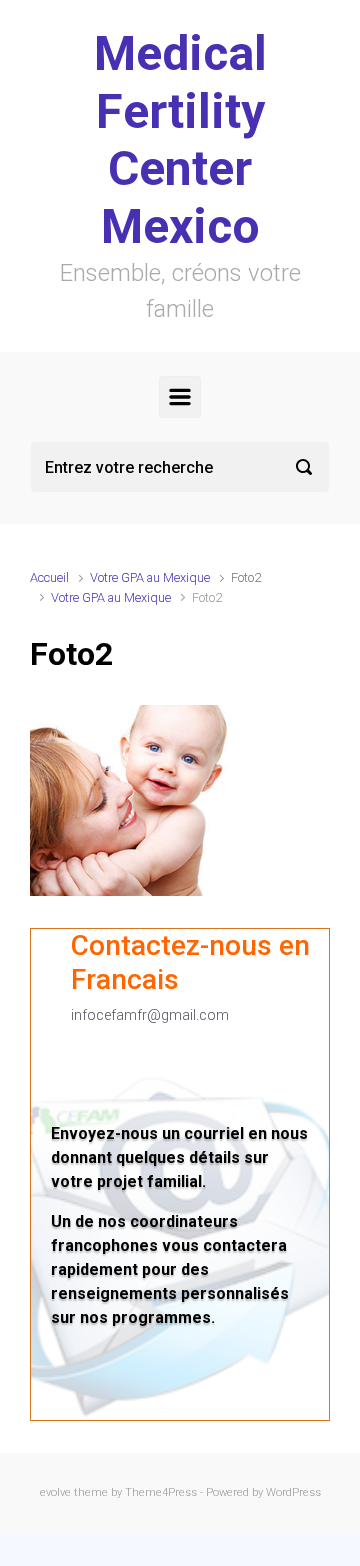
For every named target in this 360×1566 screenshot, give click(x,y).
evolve (55, 1492)
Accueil (49, 577)
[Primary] (180, 397)
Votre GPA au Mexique (150, 577)
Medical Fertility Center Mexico (180, 140)
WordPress (293, 1492)
